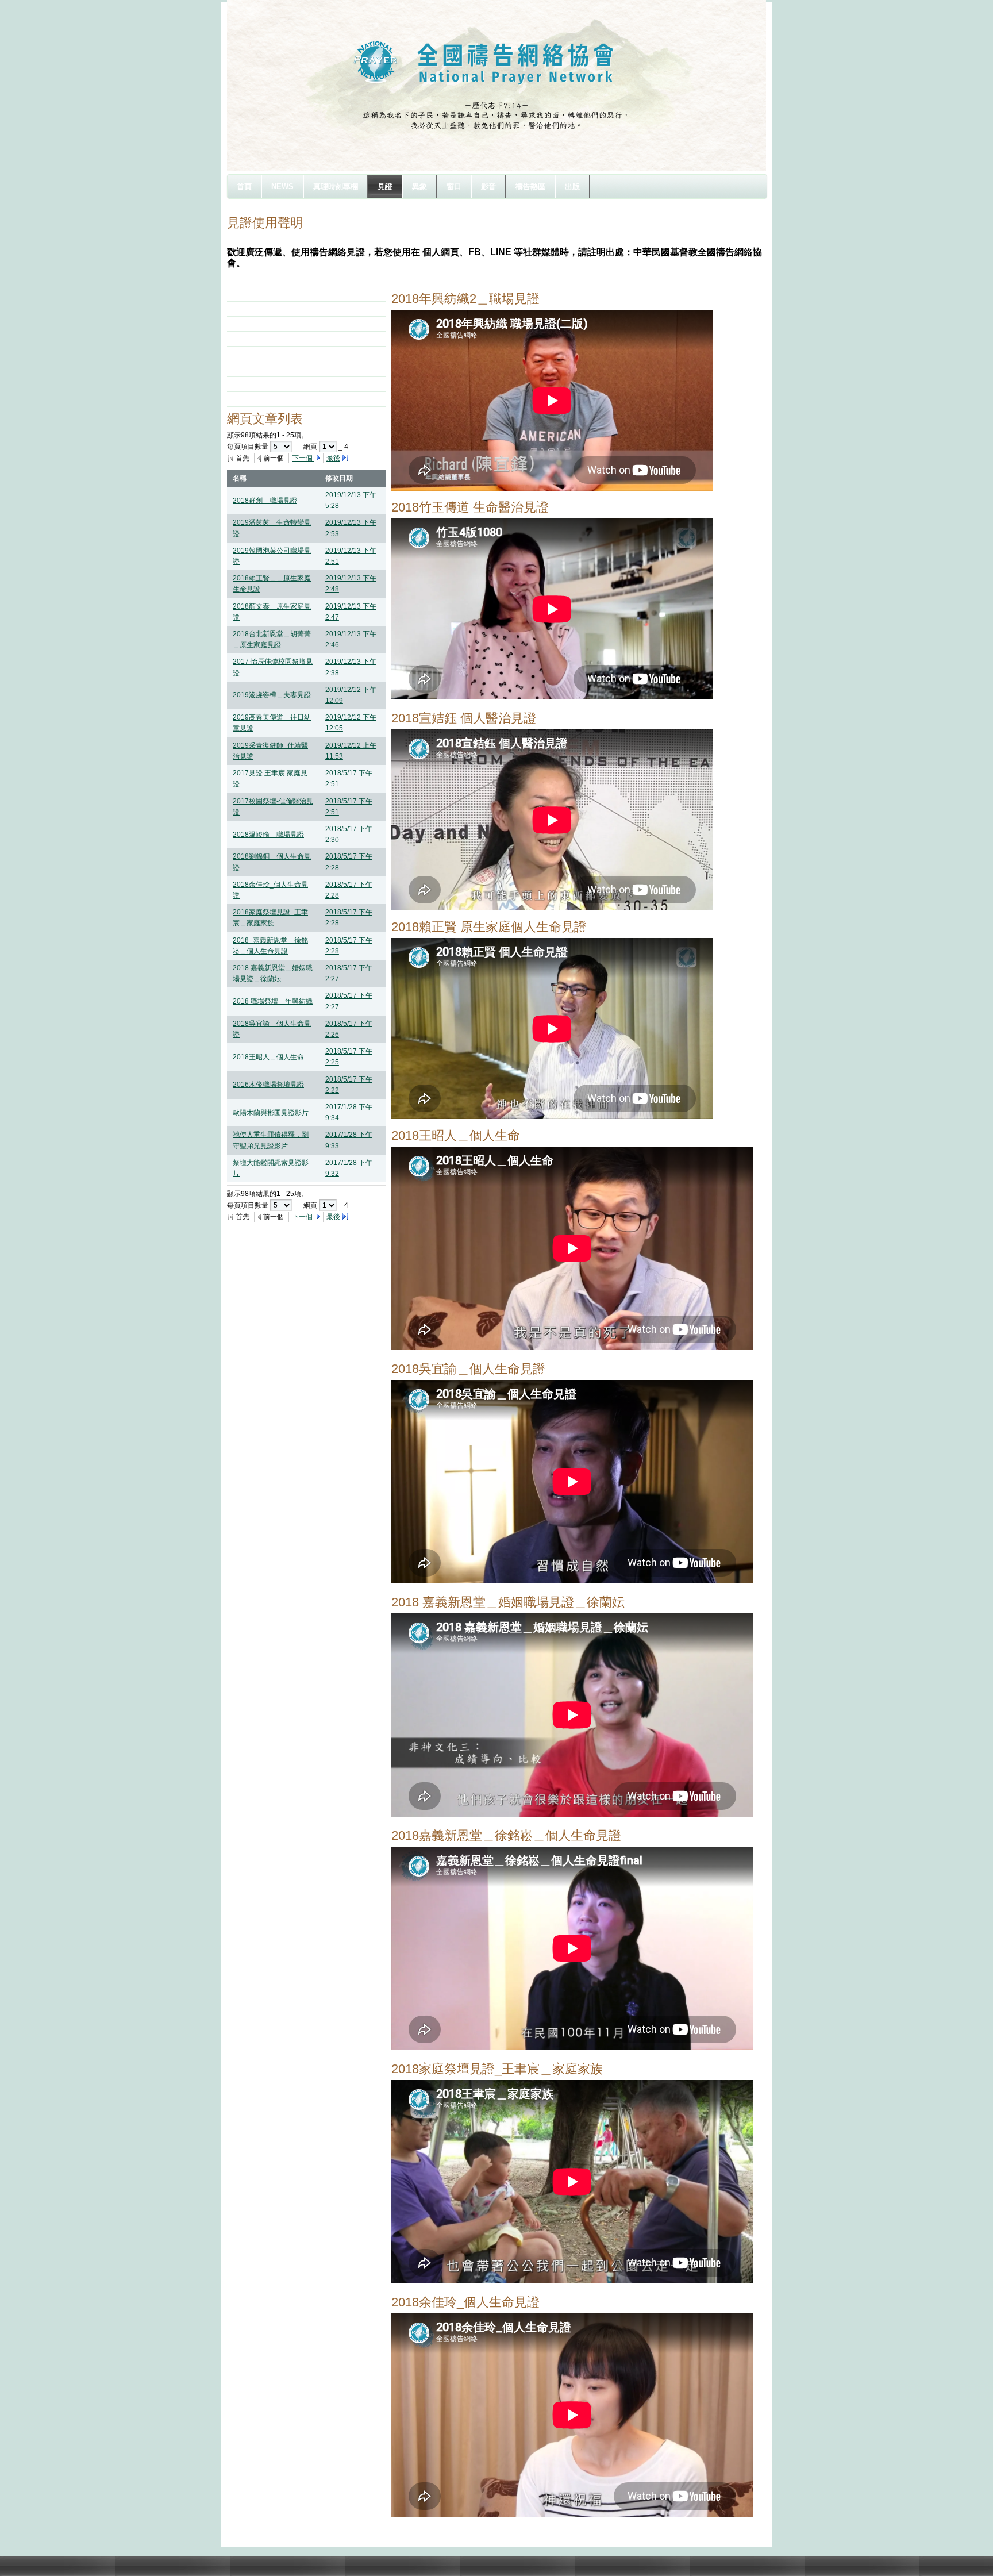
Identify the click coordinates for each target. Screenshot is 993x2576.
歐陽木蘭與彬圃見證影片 (271, 1113)
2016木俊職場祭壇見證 (268, 1085)
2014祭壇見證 (263, 369)
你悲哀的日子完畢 (268, 399)
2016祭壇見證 (263, 339)
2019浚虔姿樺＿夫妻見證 (272, 695)
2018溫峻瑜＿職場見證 (268, 835)
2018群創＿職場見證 (265, 501)
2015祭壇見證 (263, 353)
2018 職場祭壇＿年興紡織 (273, 1001)
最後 (333, 458)
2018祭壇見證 (263, 309)
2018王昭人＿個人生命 (268, 1057)
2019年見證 (259, 294)
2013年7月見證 (265, 384)
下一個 (303, 458)
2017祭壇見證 (263, 324)
